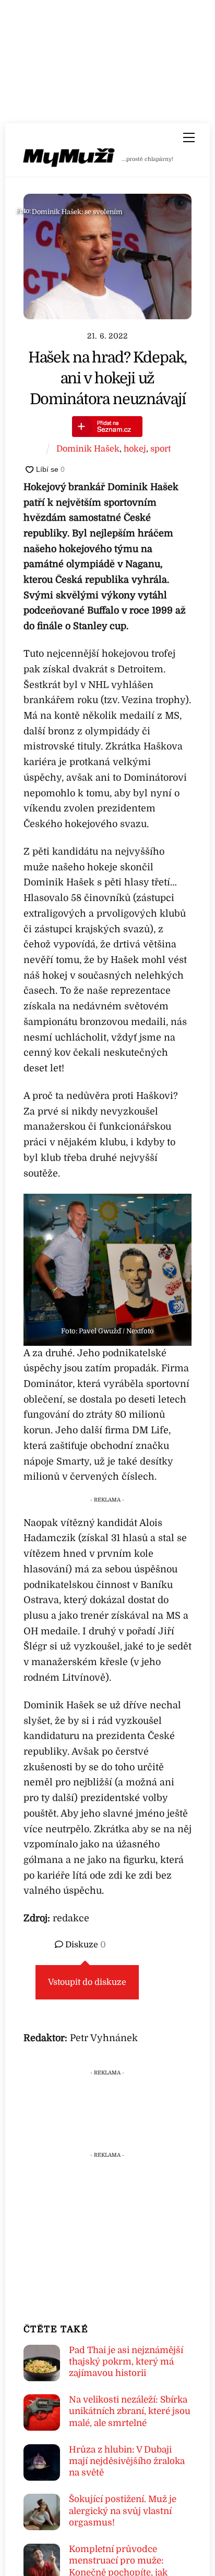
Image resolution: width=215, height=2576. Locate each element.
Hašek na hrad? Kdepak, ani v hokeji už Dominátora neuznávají (108, 379)
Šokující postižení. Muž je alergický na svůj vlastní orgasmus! (123, 2511)
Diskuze (85, 1945)
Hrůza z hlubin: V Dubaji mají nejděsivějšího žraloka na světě (127, 2461)
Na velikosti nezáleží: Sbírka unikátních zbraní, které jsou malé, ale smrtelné (130, 2411)
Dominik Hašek (88, 449)
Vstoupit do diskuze (87, 1982)
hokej (135, 449)
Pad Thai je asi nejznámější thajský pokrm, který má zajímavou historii (126, 2362)
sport (161, 449)
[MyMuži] (69, 160)
